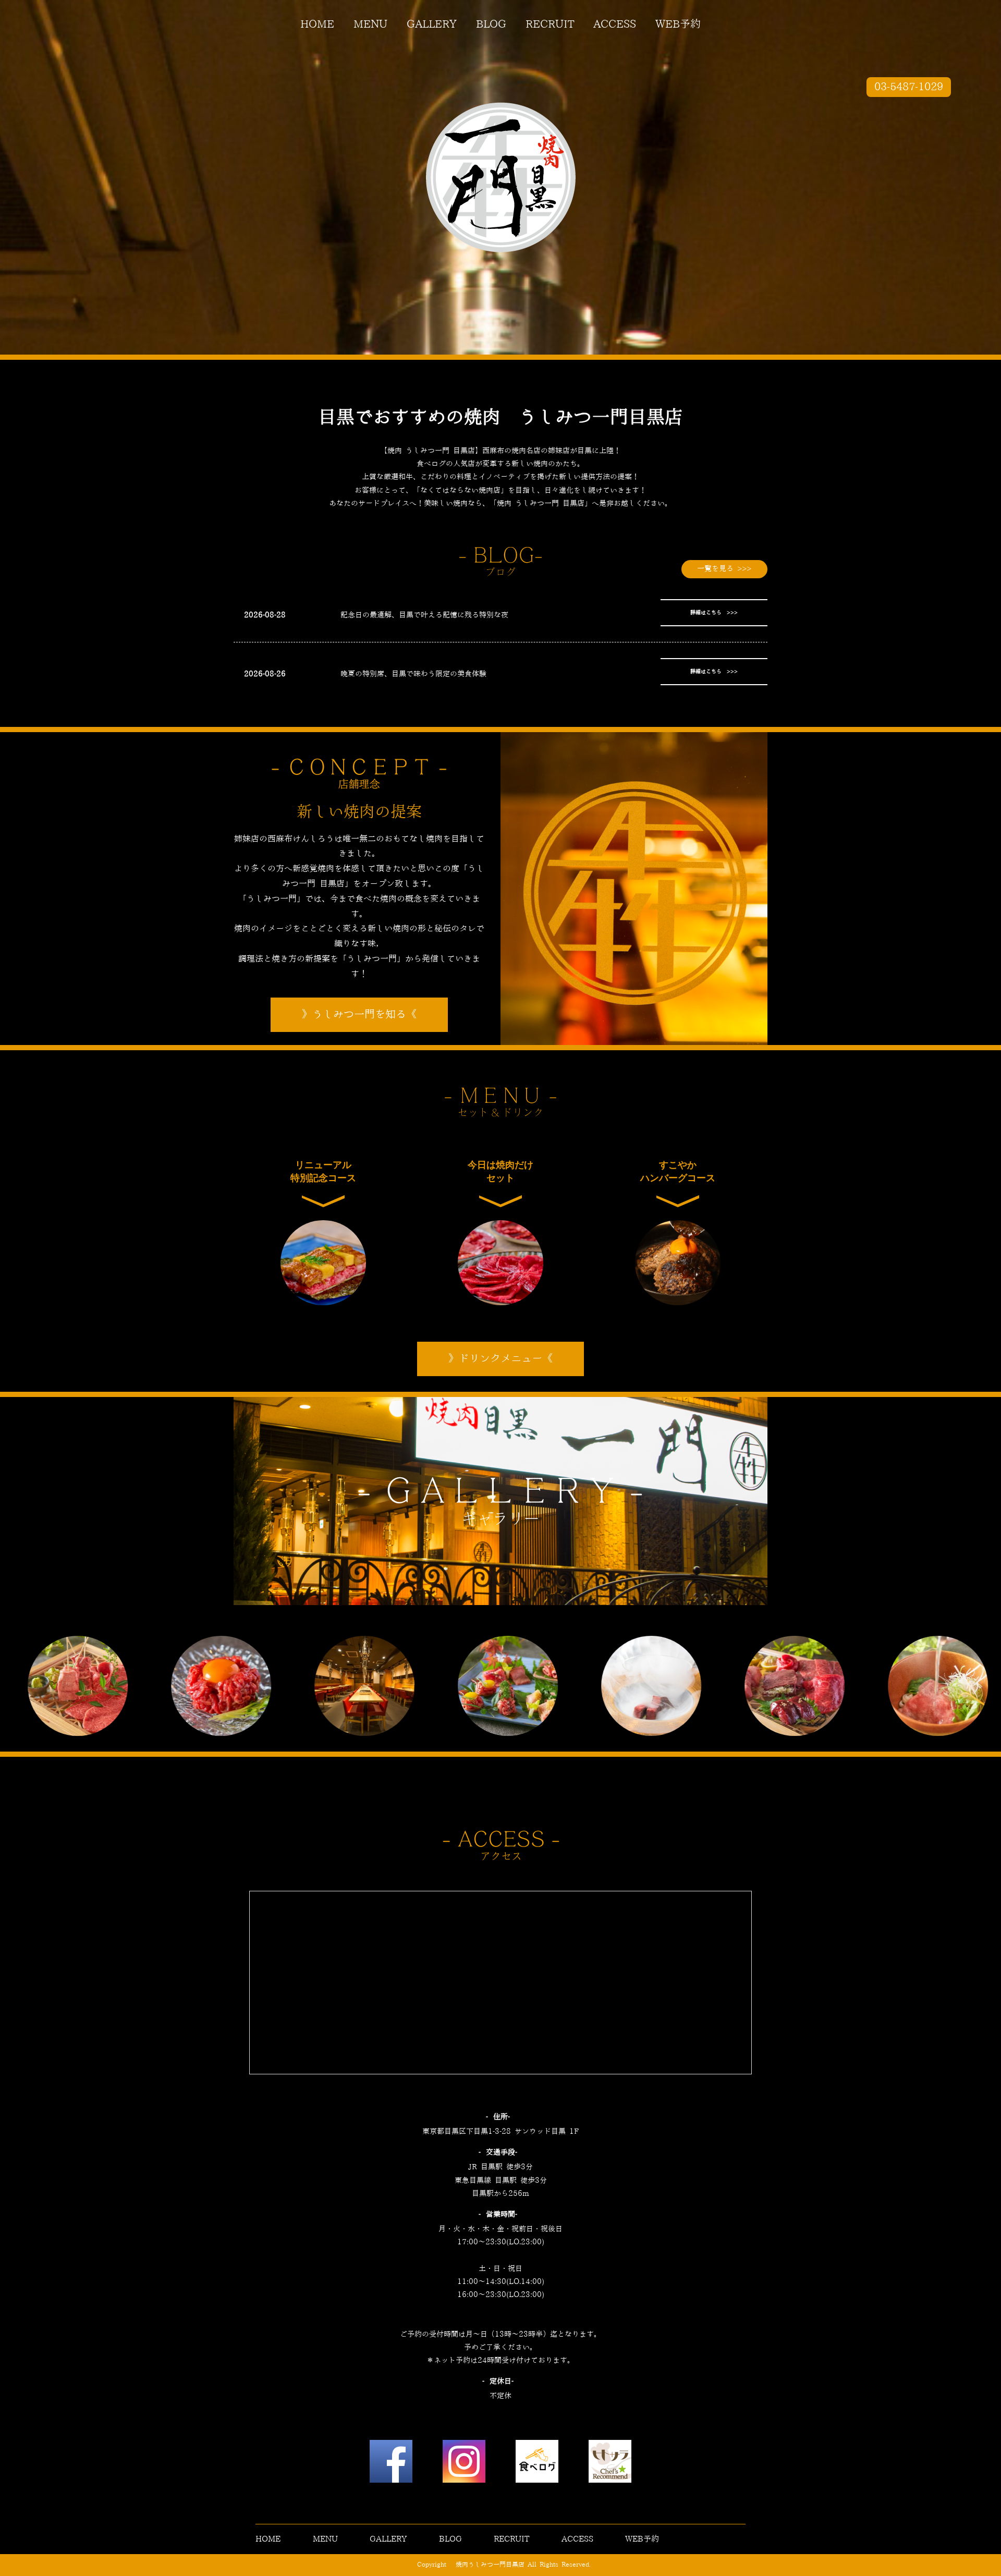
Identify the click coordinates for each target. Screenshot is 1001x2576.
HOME (317, 25)
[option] (180, 1686)
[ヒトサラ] (610, 2464)
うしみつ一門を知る (359, 1015)
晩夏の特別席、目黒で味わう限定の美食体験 (413, 674)
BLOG (491, 25)
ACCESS (615, 25)
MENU (370, 25)
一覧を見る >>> (724, 569)
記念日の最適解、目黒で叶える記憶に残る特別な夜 (424, 615)
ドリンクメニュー (500, 1359)
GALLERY (432, 25)
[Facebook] (391, 2464)
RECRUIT (550, 25)
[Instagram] (464, 2464)
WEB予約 (678, 25)
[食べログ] (537, 2464)
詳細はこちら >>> (714, 613)
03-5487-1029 (909, 87)
